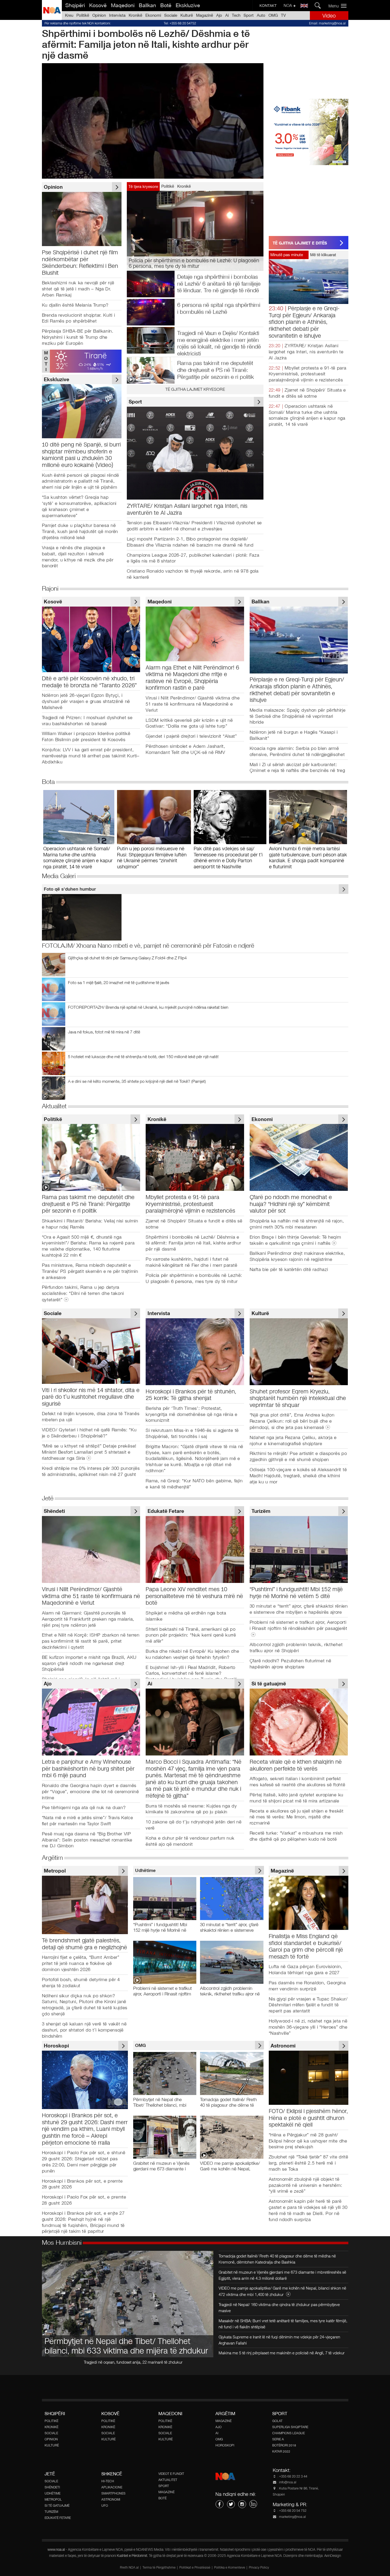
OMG (273, 15)
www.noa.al (56, 2550)
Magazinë (205, 15)
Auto (261, 15)
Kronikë (135, 15)
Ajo (219, 15)
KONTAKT (268, 6)
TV (283, 15)
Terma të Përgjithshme (159, 2568)
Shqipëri (75, 5)
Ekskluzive (188, 5)
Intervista (117, 15)
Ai (227, 15)
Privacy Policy (259, 2568)
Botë (166, 5)
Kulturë (187, 15)
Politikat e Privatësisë (195, 2568)
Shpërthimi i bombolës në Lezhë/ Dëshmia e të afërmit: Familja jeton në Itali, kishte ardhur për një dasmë (146, 44)
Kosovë (98, 5)
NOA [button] (288, 5)
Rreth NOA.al (129, 2568)
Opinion (99, 15)
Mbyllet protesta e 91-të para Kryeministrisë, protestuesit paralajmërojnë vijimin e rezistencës (308, 374)
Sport (249, 15)
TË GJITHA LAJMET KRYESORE (195, 389)
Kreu (69, 15)
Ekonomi (153, 15)
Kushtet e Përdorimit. (133, 2556)
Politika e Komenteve (230, 2568)
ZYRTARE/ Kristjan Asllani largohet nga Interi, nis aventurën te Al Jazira (306, 352)
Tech (236, 15)
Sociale (171, 15)
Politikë (83, 15)
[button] (339, 6)
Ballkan (147, 5)
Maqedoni (123, 5)
